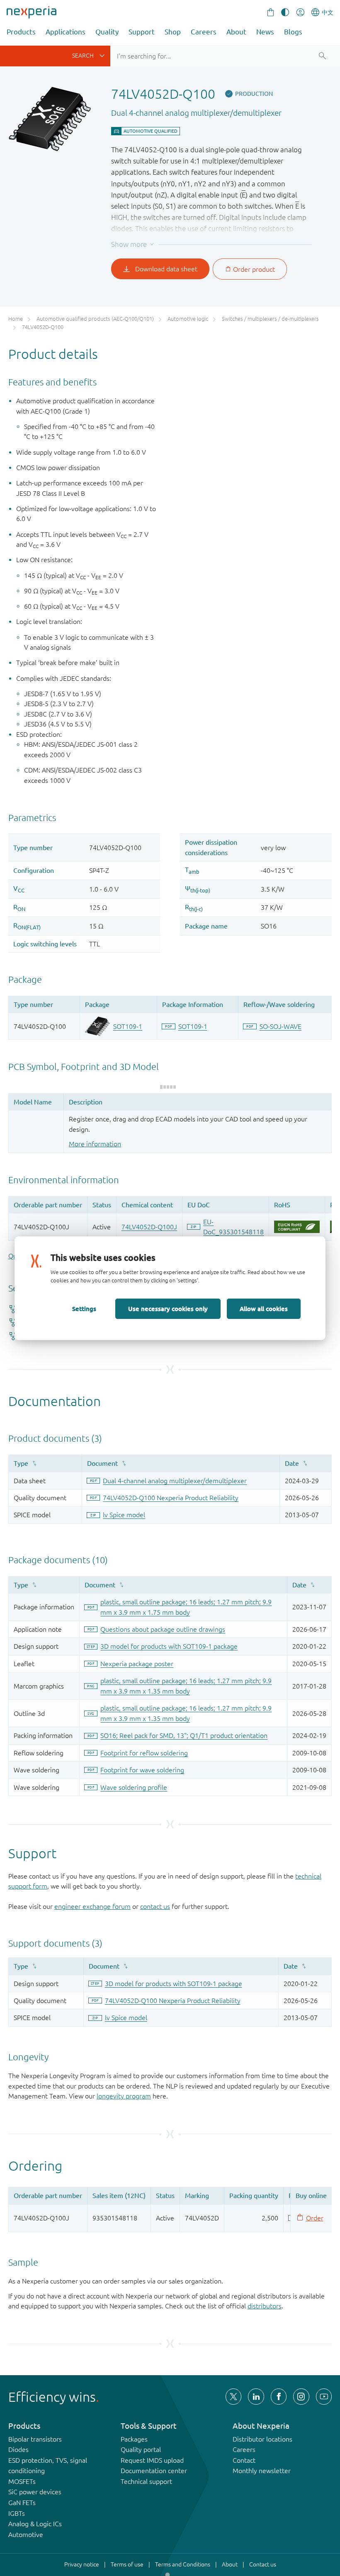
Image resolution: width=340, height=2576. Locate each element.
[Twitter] (233, 2396)
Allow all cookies (264, 1309)
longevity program (124, 2096)
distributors (265, 2306)
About (236, 32)
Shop (173, 32)
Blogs (293, 32)
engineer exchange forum (92, 1906)
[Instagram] (301, 2396)
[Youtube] (324, 2396)
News (265, 32)
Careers (204, 32)
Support (142, 32)
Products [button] (21, 32)
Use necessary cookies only (168, 1309)
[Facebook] (279, 2396)
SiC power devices (35, 2492)
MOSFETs (22, 2481)
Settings (84, 1309)
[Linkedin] (256, 2396)
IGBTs (17, 2513)
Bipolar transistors (35, 2439)
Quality (107, 32)
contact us (155, 1906)
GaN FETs (22, 2503)
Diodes (18, 2449)
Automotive (26, 2535)
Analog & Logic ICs (35, 2524)
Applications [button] (66, 32)
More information (95, 1144)
